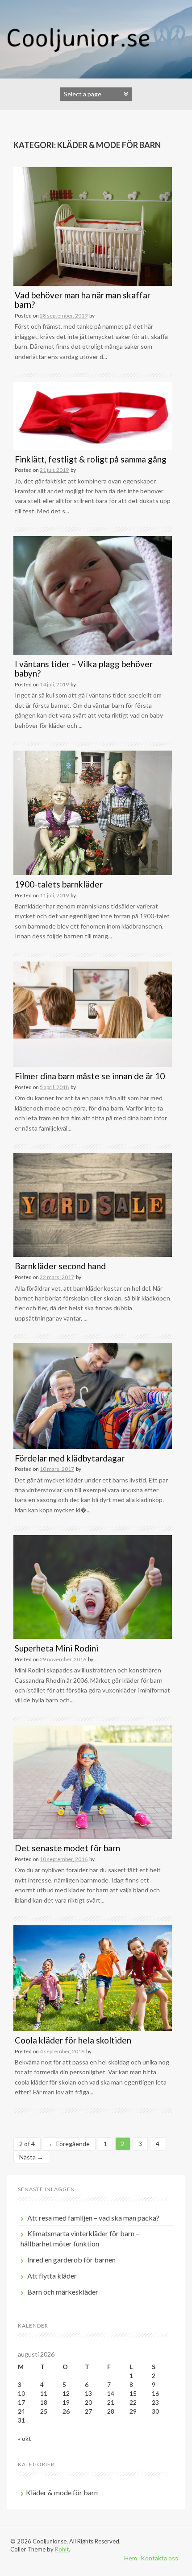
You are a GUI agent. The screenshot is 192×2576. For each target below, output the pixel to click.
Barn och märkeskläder (63, 2292)
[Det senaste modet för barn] (93, 1781)
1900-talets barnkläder (59, 884)
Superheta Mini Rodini (56, 1648)
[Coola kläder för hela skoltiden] (93, 1977)
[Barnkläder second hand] (93, 1204)
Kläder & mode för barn (62, 2492)
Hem (131, 2558)
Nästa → (31, 2157)
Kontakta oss (159, 2558)
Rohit (62, 2549)
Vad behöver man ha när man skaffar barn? (83, 300)
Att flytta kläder (52, 2276)
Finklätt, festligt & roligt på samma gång (91, 459)
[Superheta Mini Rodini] (93, 1586)
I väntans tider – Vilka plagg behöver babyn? (84, 669)
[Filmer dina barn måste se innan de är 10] (93, 1013)
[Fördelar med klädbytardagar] (93, 1395)
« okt (25, 2438)
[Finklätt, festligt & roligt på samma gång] (93, 415)
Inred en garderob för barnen (71, 2260)
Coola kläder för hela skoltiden (73, 2040)
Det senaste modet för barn (67, 1848)
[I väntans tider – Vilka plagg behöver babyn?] (93, 595)
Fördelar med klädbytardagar (70, 1458)
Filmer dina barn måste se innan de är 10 (90, 1076)
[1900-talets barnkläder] (93, 812)
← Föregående (69, 2144)
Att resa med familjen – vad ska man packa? (93, 2218)
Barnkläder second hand (60, 1266)
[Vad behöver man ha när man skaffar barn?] (93, 226)
